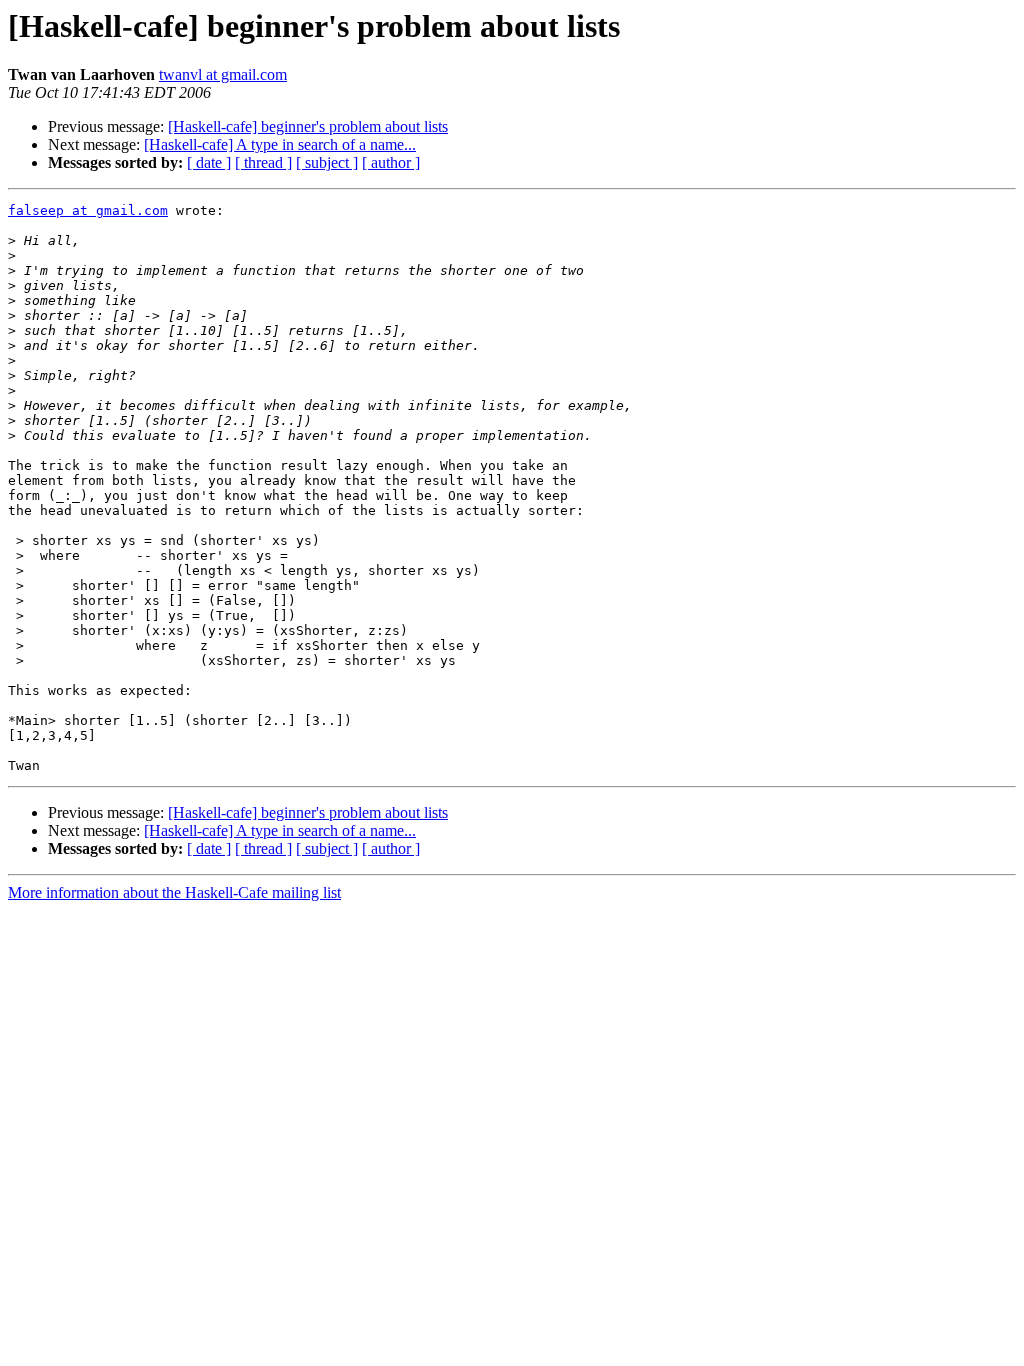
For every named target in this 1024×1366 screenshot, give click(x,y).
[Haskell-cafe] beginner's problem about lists (308, 126)
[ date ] (209, 162)
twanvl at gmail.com (223, 74)
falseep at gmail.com (88, 210)
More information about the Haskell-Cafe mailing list (174, 892)
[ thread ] (263, 162)
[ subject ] (327, 162)
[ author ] (391, 162)
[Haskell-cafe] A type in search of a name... (280, 144)
